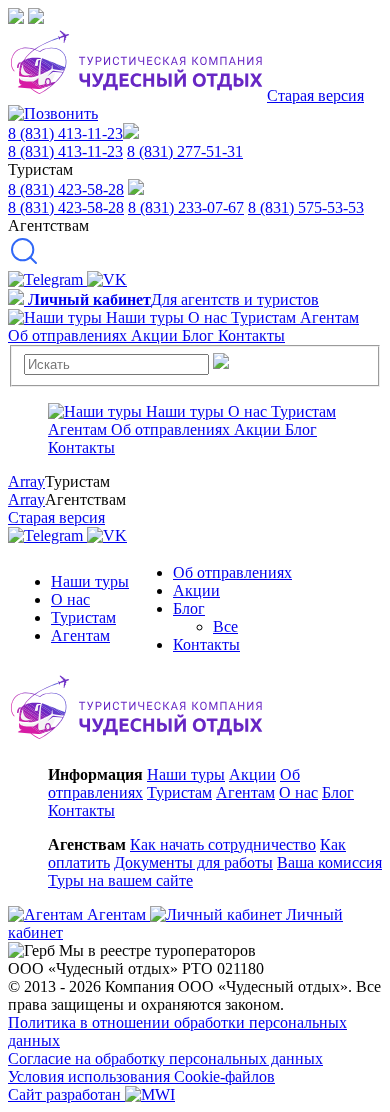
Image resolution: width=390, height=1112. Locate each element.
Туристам (83, 617)
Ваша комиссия (329, 862)
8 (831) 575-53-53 (306, 207)
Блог (189, 608)
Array (26, 481)
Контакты (206, 644)
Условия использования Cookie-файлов (141, 1076)
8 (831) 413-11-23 (65, 133)
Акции (196, 590)
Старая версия (315, 95)
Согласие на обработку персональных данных (165, 1058)
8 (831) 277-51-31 (185, 151)
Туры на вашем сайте (120, 880)
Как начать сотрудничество (223, 844)
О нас (70, 599)
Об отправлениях (232, 572)
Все (225, 626)
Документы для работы (193, 862)
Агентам (80, 635)
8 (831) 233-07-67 (186, 207)
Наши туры (90, 581)
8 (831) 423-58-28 (66, 189)
